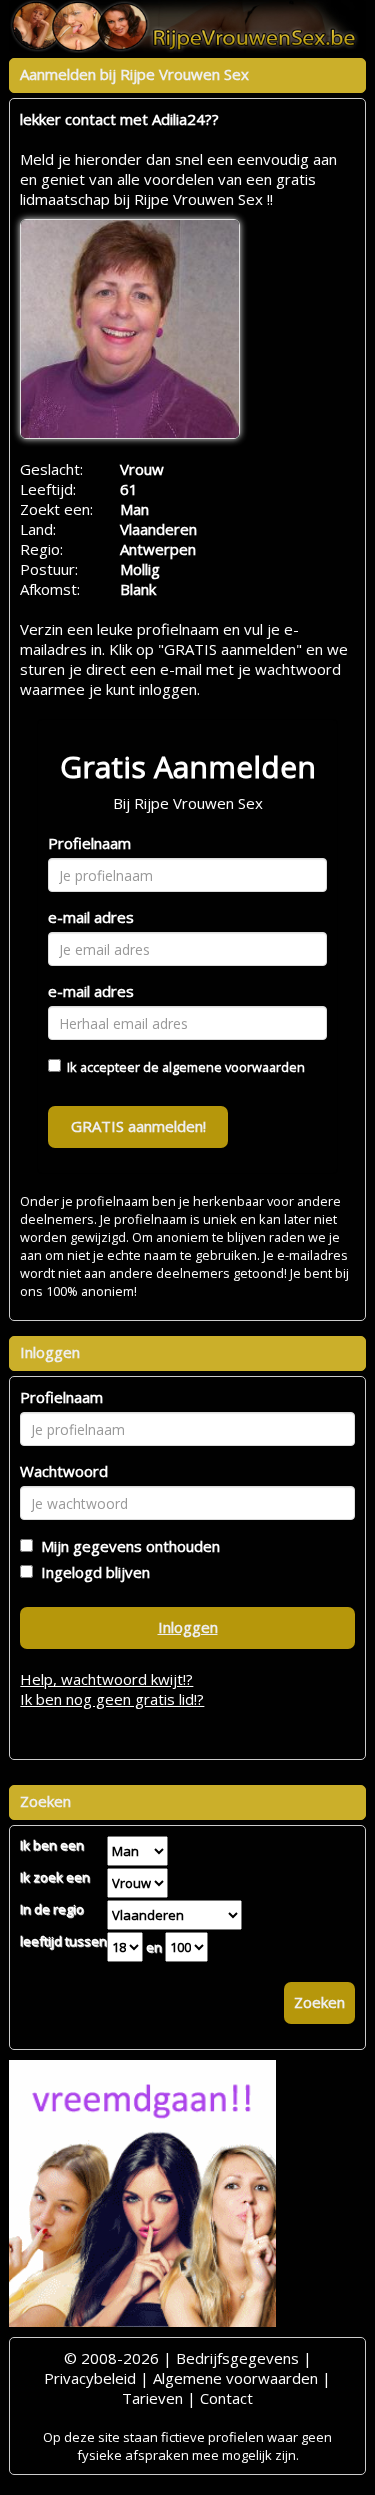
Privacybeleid (90, 2378)
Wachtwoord (64, 1471)
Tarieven (152, 2398)
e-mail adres (91, 917)
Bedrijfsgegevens (237, 2358)
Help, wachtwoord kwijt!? (106, 1679)
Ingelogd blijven (91, 1572)
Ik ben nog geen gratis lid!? (112, 1699)
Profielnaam (89, 843)
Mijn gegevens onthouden (126, 1546)
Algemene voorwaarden (235, 2378)
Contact (226, 2398)
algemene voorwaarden (233, 1067)
